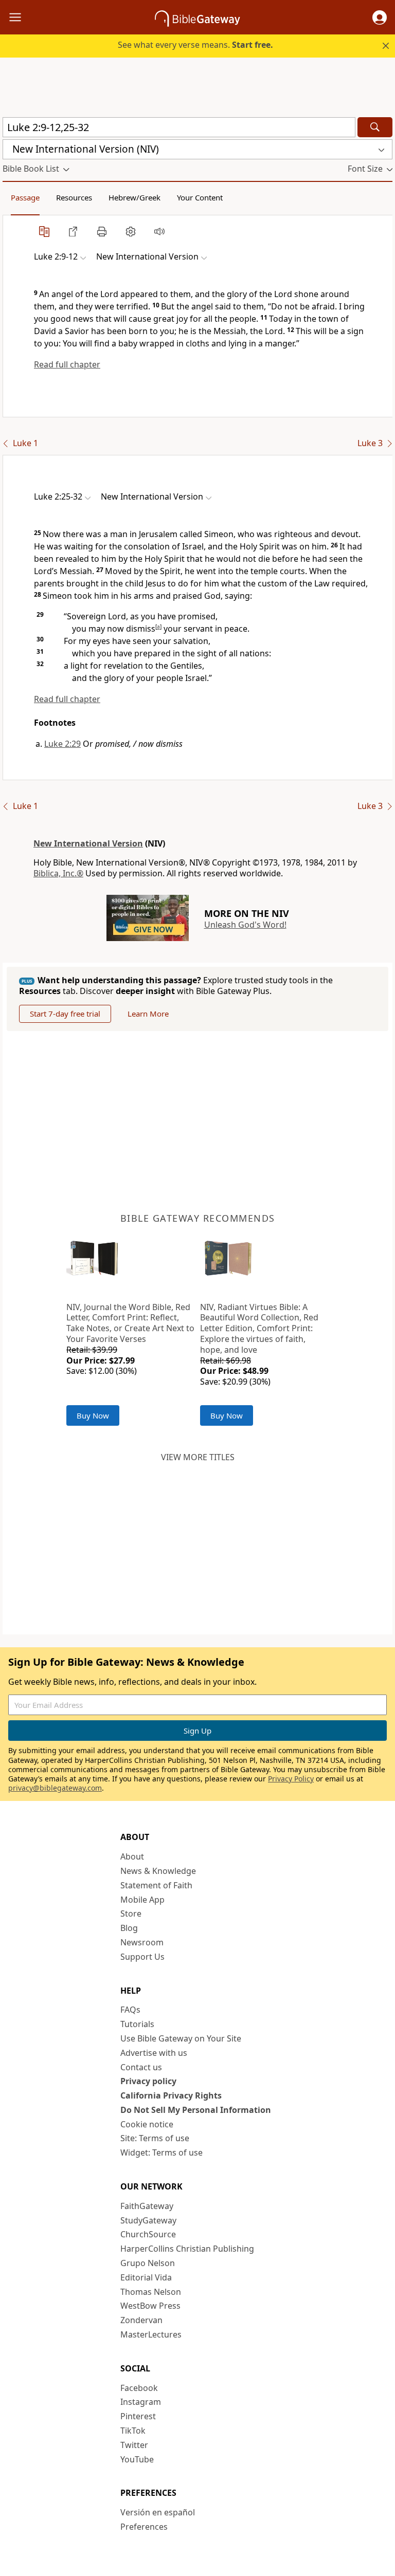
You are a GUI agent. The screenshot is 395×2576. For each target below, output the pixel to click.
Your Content (200, 197)
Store (131, 1913)
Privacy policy (148, 2081)
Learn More (148, 1014)
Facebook (139, 2388)
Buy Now (93, 1415)
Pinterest (138, 2416)
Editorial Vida (146, 2277)
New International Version (88, 843)
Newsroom (142, 1942)
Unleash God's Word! (245, 925)
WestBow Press (150, 2306)
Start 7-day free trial (65, 1014)
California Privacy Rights (171, 2095)
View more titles (198, 1457)
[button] (380, 17)
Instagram (141, 2402)
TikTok (133, 2431)
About (132, 1856)
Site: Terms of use (155, 2138)
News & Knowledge (158, 1871)
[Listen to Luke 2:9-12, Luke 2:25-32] (159, 231)
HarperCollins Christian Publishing (187, 2249)
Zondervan (141, 2320)
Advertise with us (154, 2053)
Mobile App (142, 1900)
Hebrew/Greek (134, 197)
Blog (129, 1928)
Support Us (142, 1957)
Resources (74, 197)
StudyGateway (148, 2220)
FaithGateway (147, 2206)
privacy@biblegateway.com (55, 1788)
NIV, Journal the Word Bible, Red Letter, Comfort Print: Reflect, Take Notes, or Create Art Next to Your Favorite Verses (130, 1323)
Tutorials (137, 2024)
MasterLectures (151, 2334)
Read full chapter (67, 364)
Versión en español (158, 2512)
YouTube (137, 2459)
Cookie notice (147, 2124)
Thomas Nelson (151, 2292)
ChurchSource (148, 2234)
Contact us (141, 2067)
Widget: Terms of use (161, 2152)
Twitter (134, 2445)
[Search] (375, 127)
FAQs (130, 2010)
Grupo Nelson (148, 2263)
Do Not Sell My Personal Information (196, 2110)
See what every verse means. (195, 45)
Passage (25, 197)
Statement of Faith (156, 1885)
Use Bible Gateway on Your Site (181, 2038)
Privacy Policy (291, 1779)
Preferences (144, 2527)
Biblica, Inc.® (58, 873)
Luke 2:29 (62, 744)
